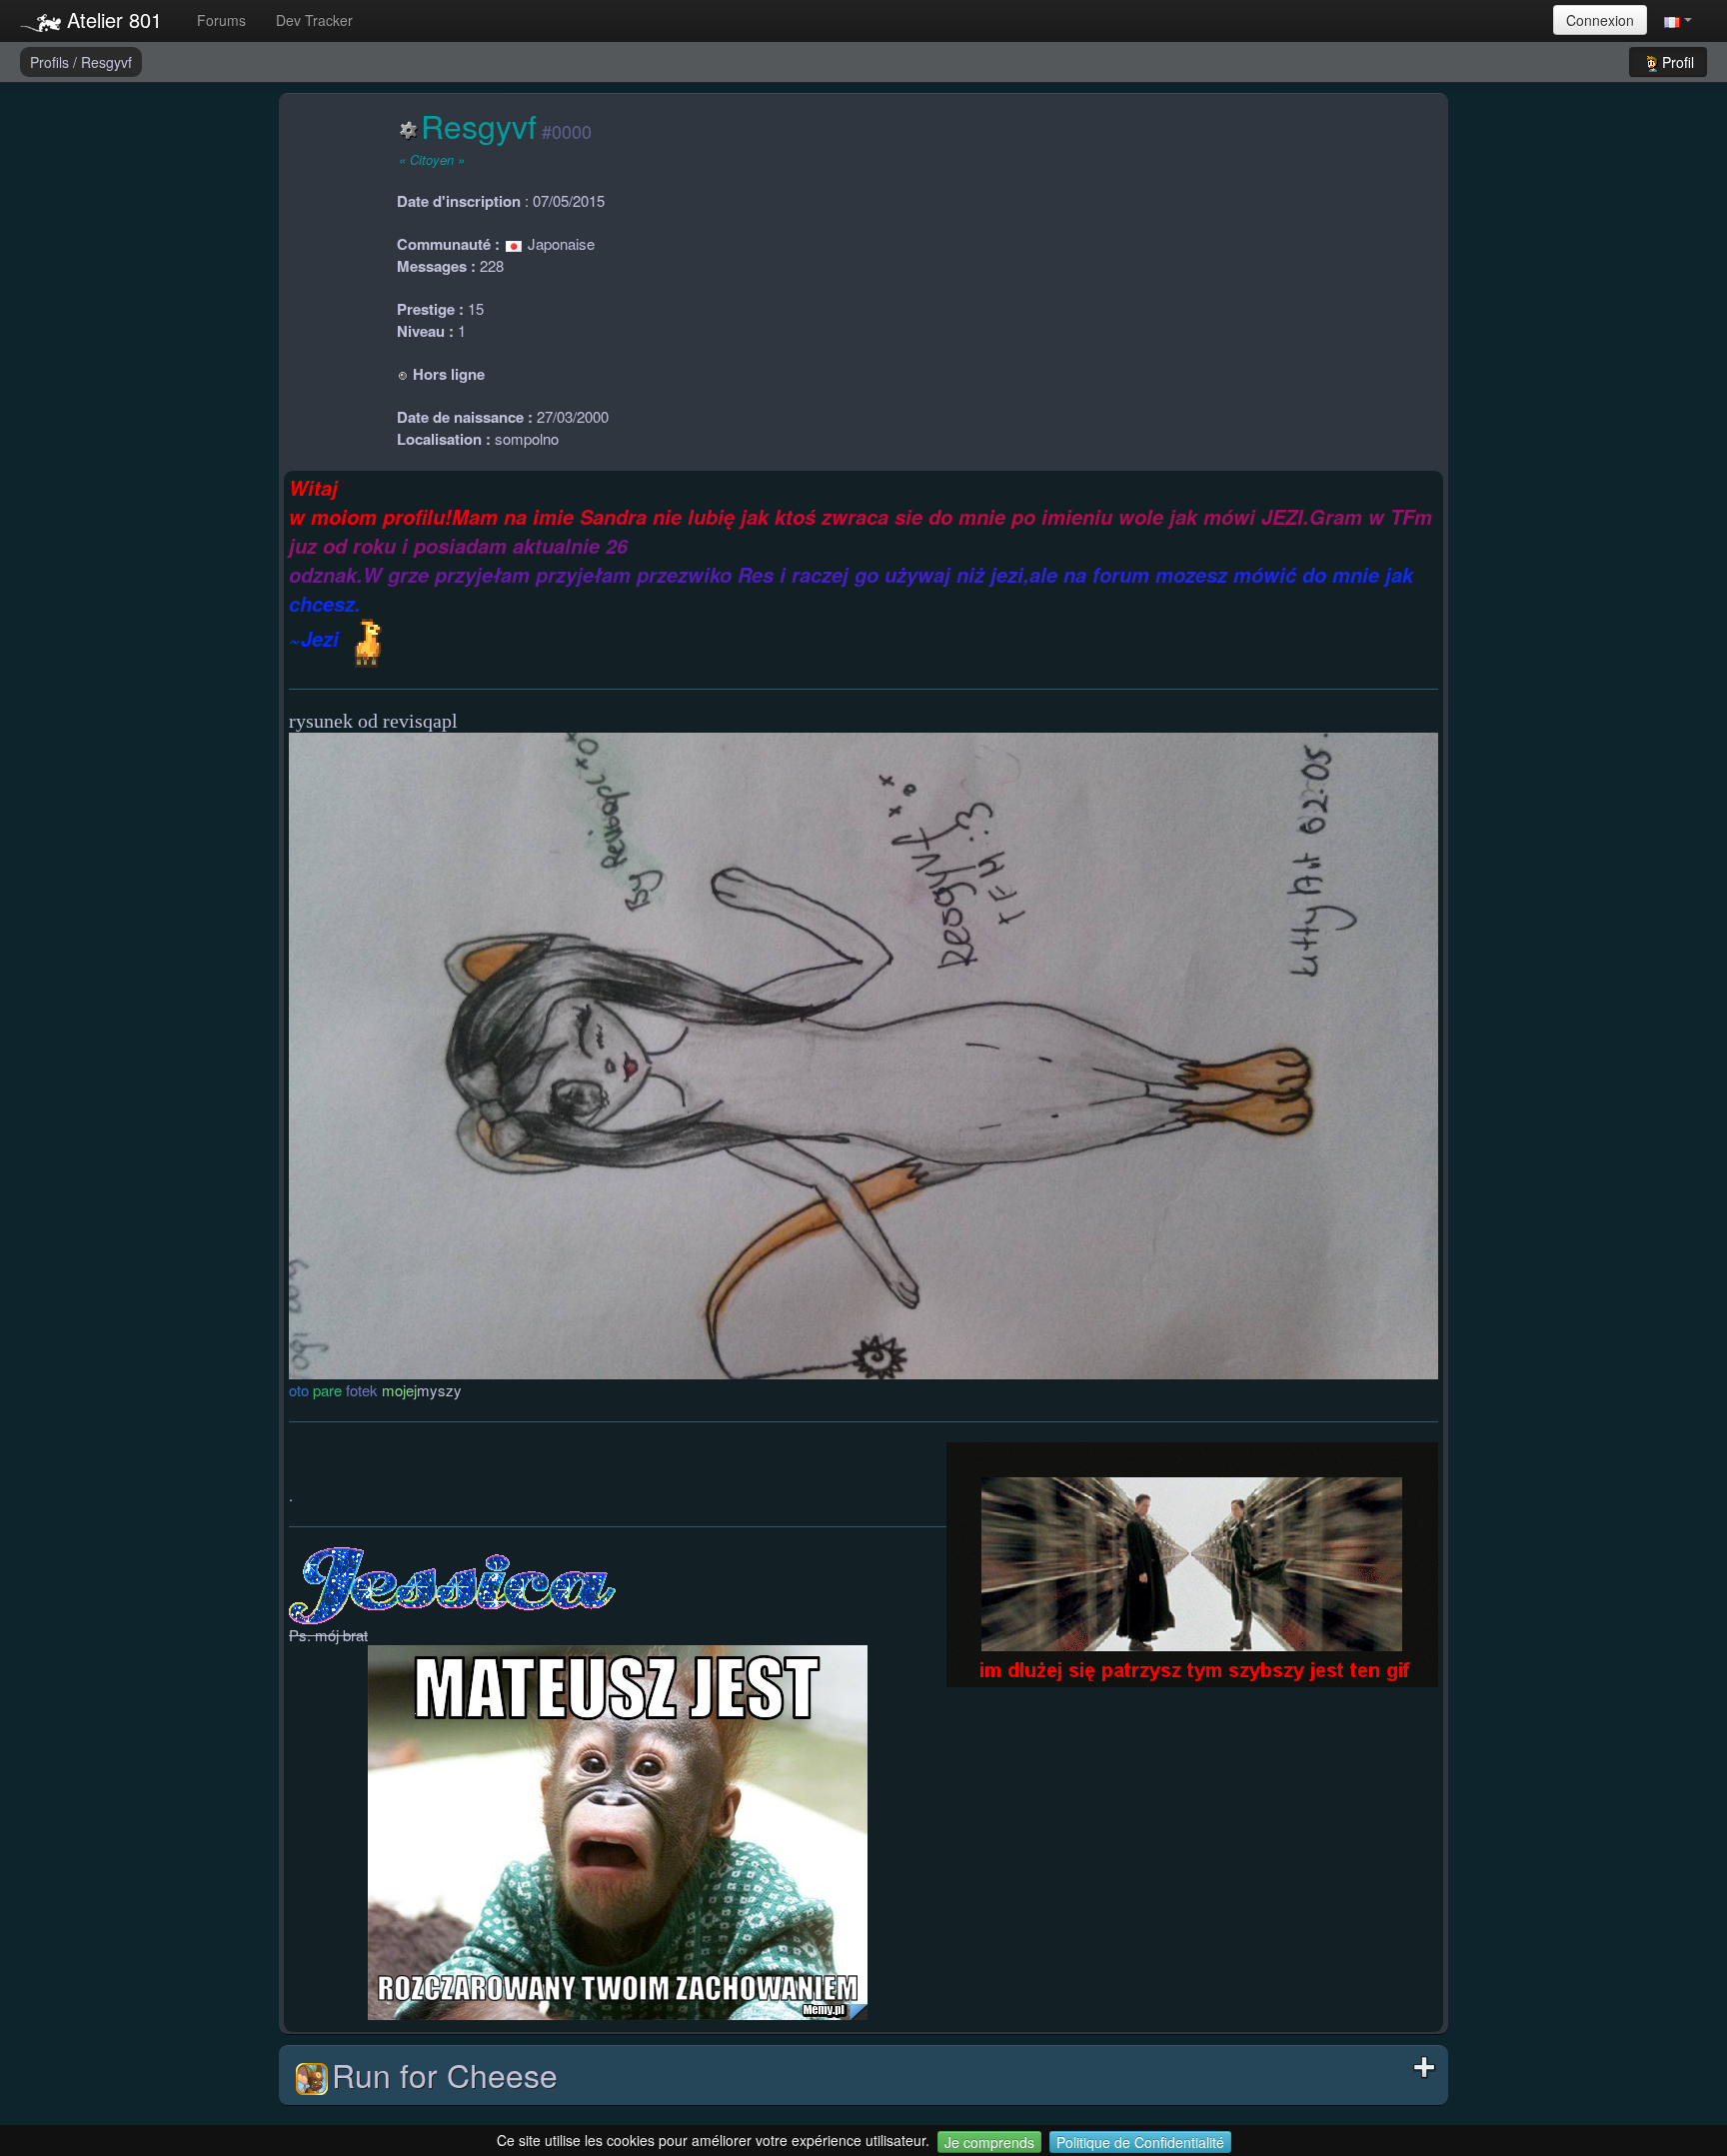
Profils (51, 62)
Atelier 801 (111, 19)
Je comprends (989, 2142)
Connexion (1600, 20)
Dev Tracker (314, 20)
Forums (221, 20)
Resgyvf (106, 62)
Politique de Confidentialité (1140, 2142)
